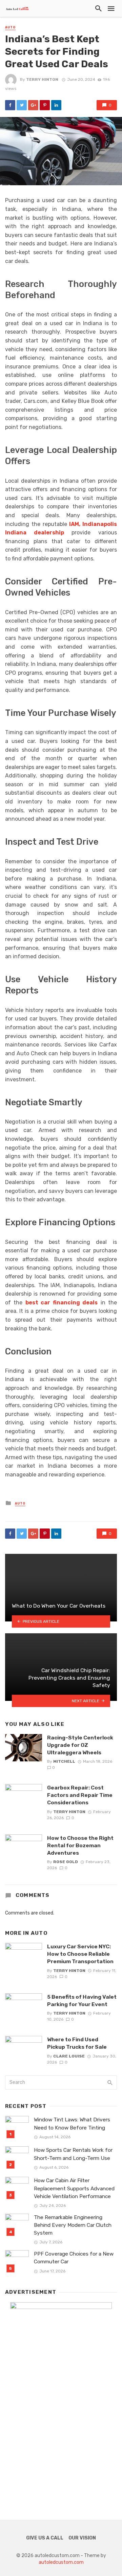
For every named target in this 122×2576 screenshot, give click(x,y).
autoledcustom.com (61, 2562)
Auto (10, 27)
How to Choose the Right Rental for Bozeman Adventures (80, 1845)
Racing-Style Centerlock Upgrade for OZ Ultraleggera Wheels (80, 1745)
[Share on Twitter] (22, 105)
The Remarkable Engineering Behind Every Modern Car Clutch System (73, 2225)
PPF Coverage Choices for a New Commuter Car (74, 2258)
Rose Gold (66, 1862)
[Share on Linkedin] (56, 105)
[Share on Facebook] (10, 105)
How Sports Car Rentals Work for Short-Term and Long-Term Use (73, 2154)
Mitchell (64, 1761)
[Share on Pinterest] (45, 105)
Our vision (82, 2538)
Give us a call (45, 2538)
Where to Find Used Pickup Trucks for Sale (77, 2043)
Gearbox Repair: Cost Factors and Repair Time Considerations (80, 1795)
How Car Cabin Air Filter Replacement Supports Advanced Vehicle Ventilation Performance (74, 2188)
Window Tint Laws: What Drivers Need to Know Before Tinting (72, 2124)
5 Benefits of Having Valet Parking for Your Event (82, 2001)
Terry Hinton (42, 79)
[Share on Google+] (33, 105)
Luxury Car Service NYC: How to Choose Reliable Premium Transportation (80, 1954)
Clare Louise (69, 2056)
